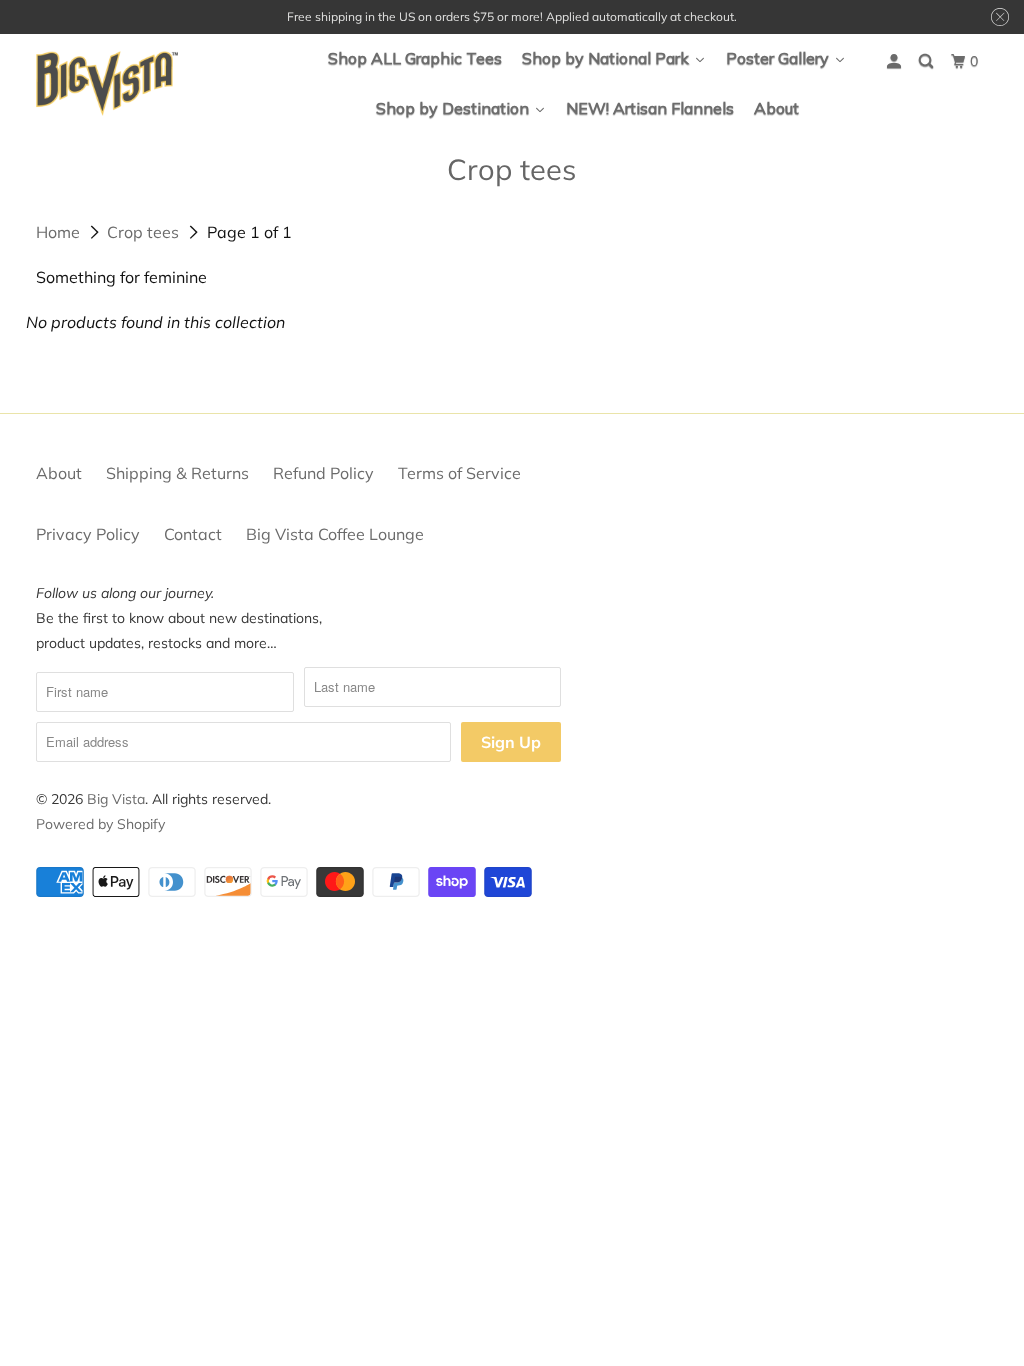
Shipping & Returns (177, 473)
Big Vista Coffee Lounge (335, 534)
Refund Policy (323, 473)
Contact (193, 534)
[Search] (927, 61)
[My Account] (895, 61)
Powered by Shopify (100, 824)
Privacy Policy (88, 534)
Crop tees (143, 232)
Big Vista (116, 799)
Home (58, 232)
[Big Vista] (107, 83)
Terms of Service (459, 473)
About (59, 473)
